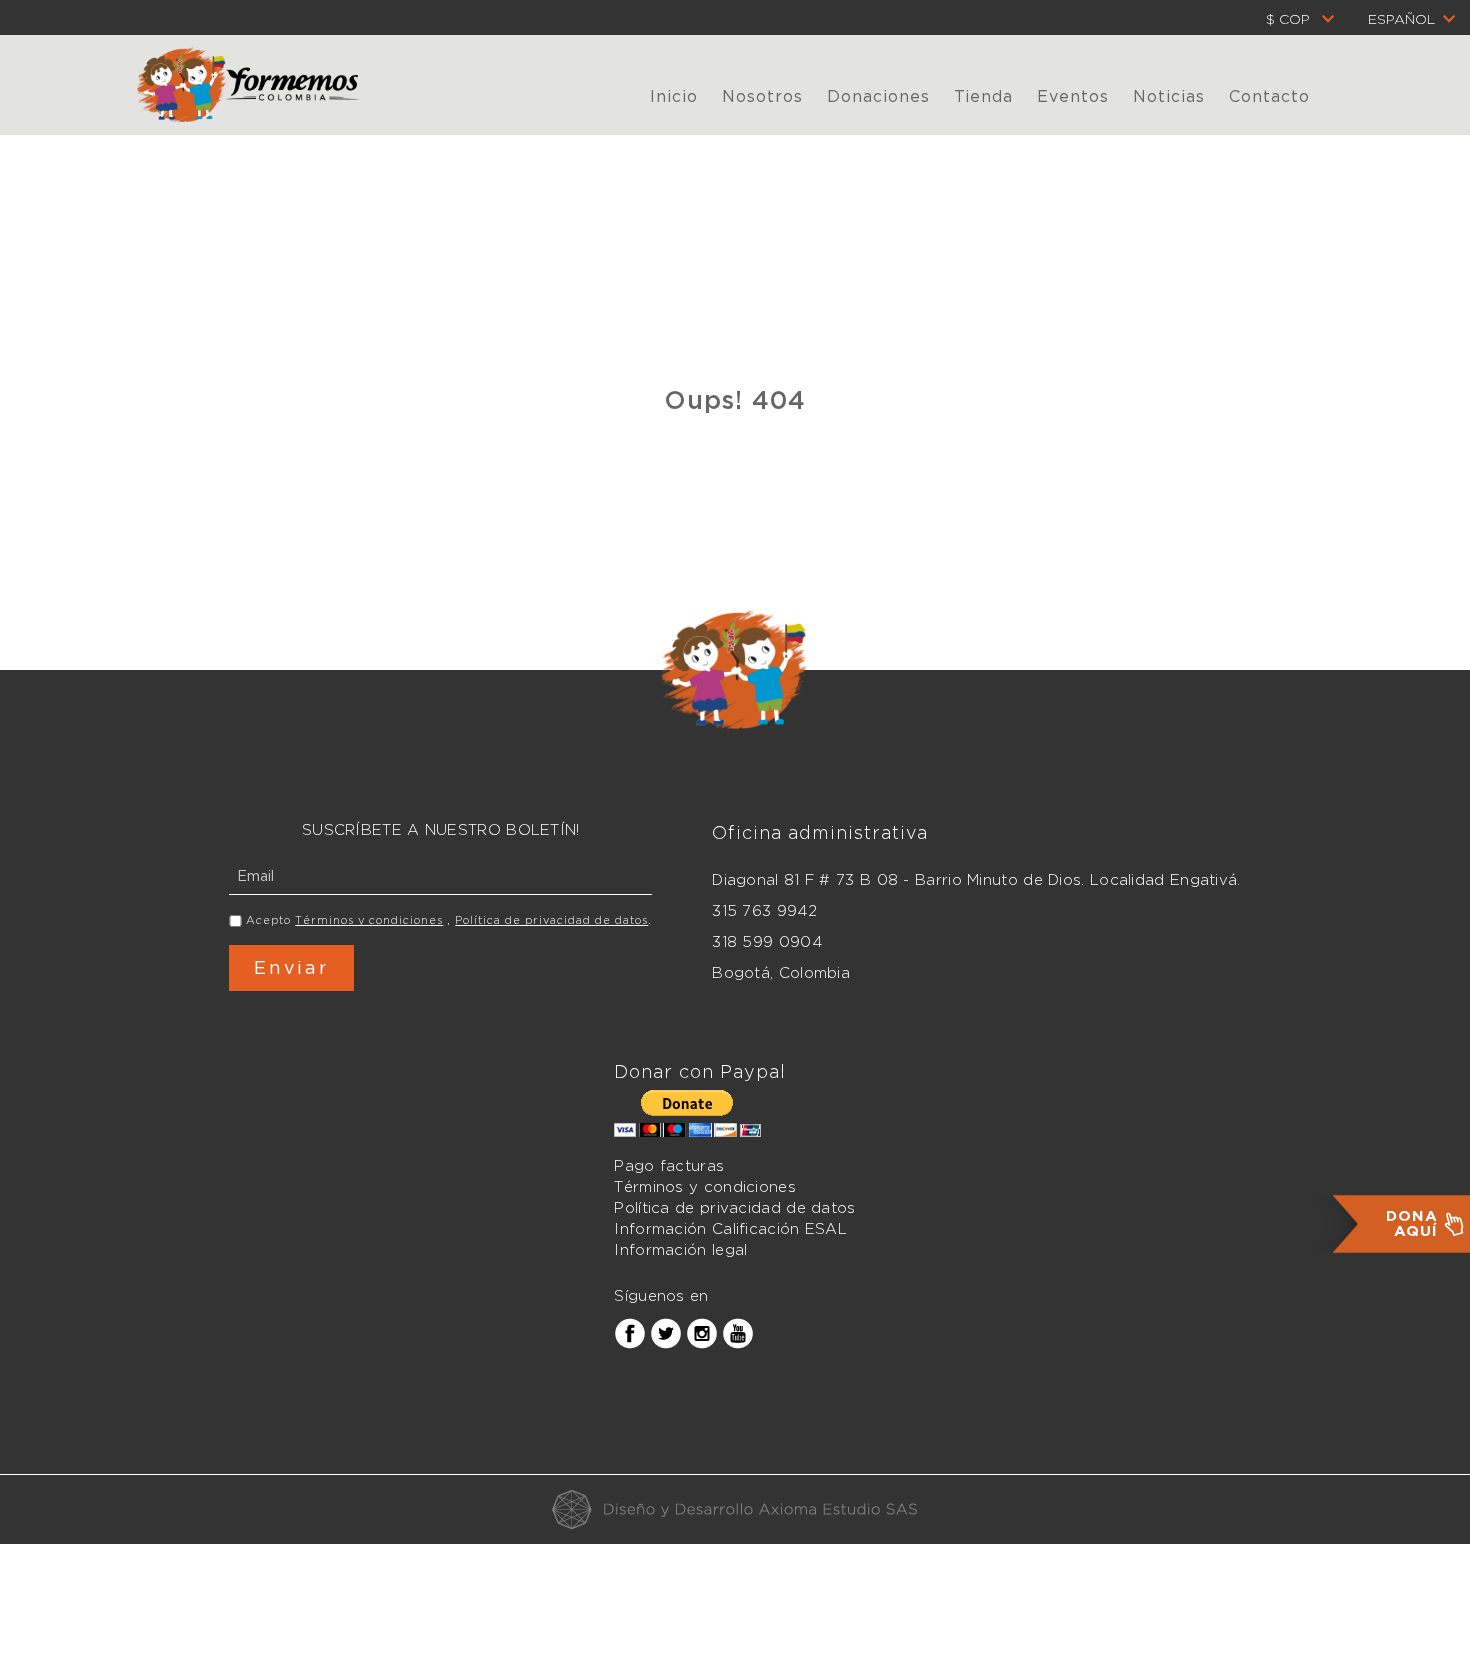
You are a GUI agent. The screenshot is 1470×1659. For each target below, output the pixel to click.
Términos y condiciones (369, 920)
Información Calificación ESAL (730, 1229)
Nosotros (762, 96)
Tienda (983, 96)
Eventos (1073, 96)
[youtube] (738, 1333)
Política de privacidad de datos (551, 920)
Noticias (1169, 96)
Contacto (1269, 96)
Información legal (680, 1250)
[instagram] (702, 1333)
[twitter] (666, 1333)
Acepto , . (449, 920)
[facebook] (630, 1333)
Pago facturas (669, 1166)
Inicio (674, 96)
